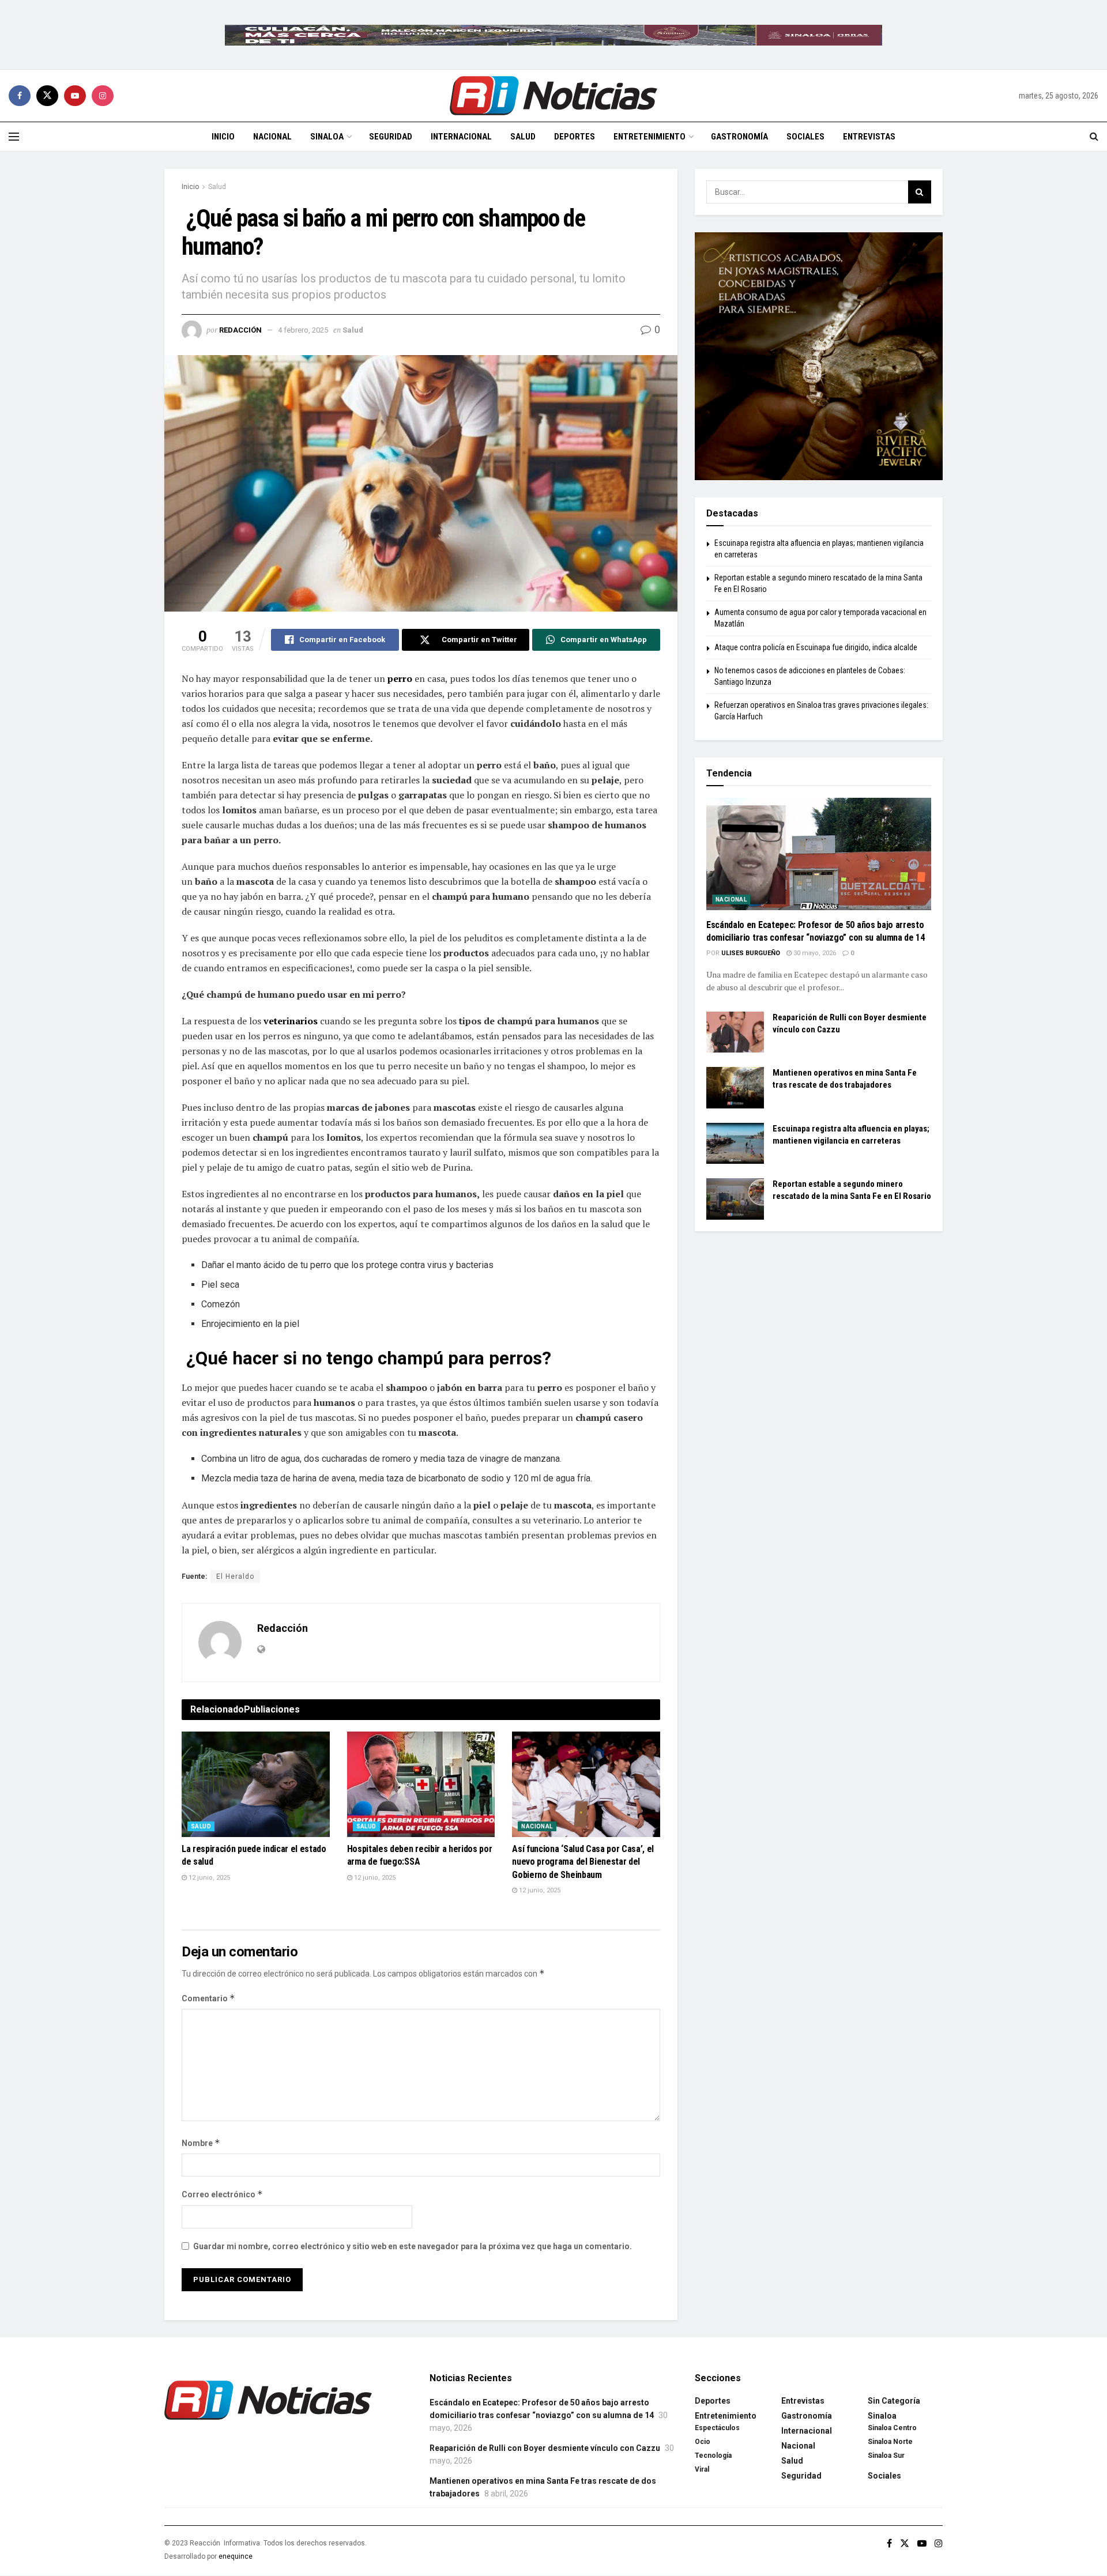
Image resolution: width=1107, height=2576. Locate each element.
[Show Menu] (14, 137)
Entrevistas (869, 137)
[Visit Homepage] (553, 96)
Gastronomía (739, 137)
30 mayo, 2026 (814, 953)
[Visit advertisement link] (553, 35)
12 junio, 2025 (208, 1878)
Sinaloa (327, 137)
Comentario (208, 1998)
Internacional (461, 137)
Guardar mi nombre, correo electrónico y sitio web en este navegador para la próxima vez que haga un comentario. (413, 2246)
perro (400, 678)
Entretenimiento (649, 137)
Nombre (201, 2143)
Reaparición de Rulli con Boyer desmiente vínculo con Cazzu (545, 2448)
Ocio (703, 2442)
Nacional (272, 137)
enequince (236, 2556)
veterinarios (291, 1021)
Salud (523, 137)
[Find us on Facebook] (20, 96)
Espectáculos (717, 2428)
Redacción (240, 330)
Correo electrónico (222, 2194)
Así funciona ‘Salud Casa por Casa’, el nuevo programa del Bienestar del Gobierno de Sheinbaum (583, 1862)
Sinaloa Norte (890, 2442)
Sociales (805, 137)
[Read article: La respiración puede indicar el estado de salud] (256, 1785)
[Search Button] (1094, 137)
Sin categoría (894, 2401)
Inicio (223, 137)
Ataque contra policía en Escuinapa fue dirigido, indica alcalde (816, 647)
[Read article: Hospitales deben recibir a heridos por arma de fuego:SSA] (421, 1785)
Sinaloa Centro (892, 2428)
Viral (702, 2469)
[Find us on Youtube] (75, 96)
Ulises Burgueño (751, 953)
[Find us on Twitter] (47, 96)
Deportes (575, 137)
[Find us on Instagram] (103, 96)
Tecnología (713, 2456)
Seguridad (391, 137)
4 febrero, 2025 (303, 330)
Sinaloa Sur (886, 2456)
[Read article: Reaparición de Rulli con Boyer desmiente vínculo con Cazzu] (735, 1032)
